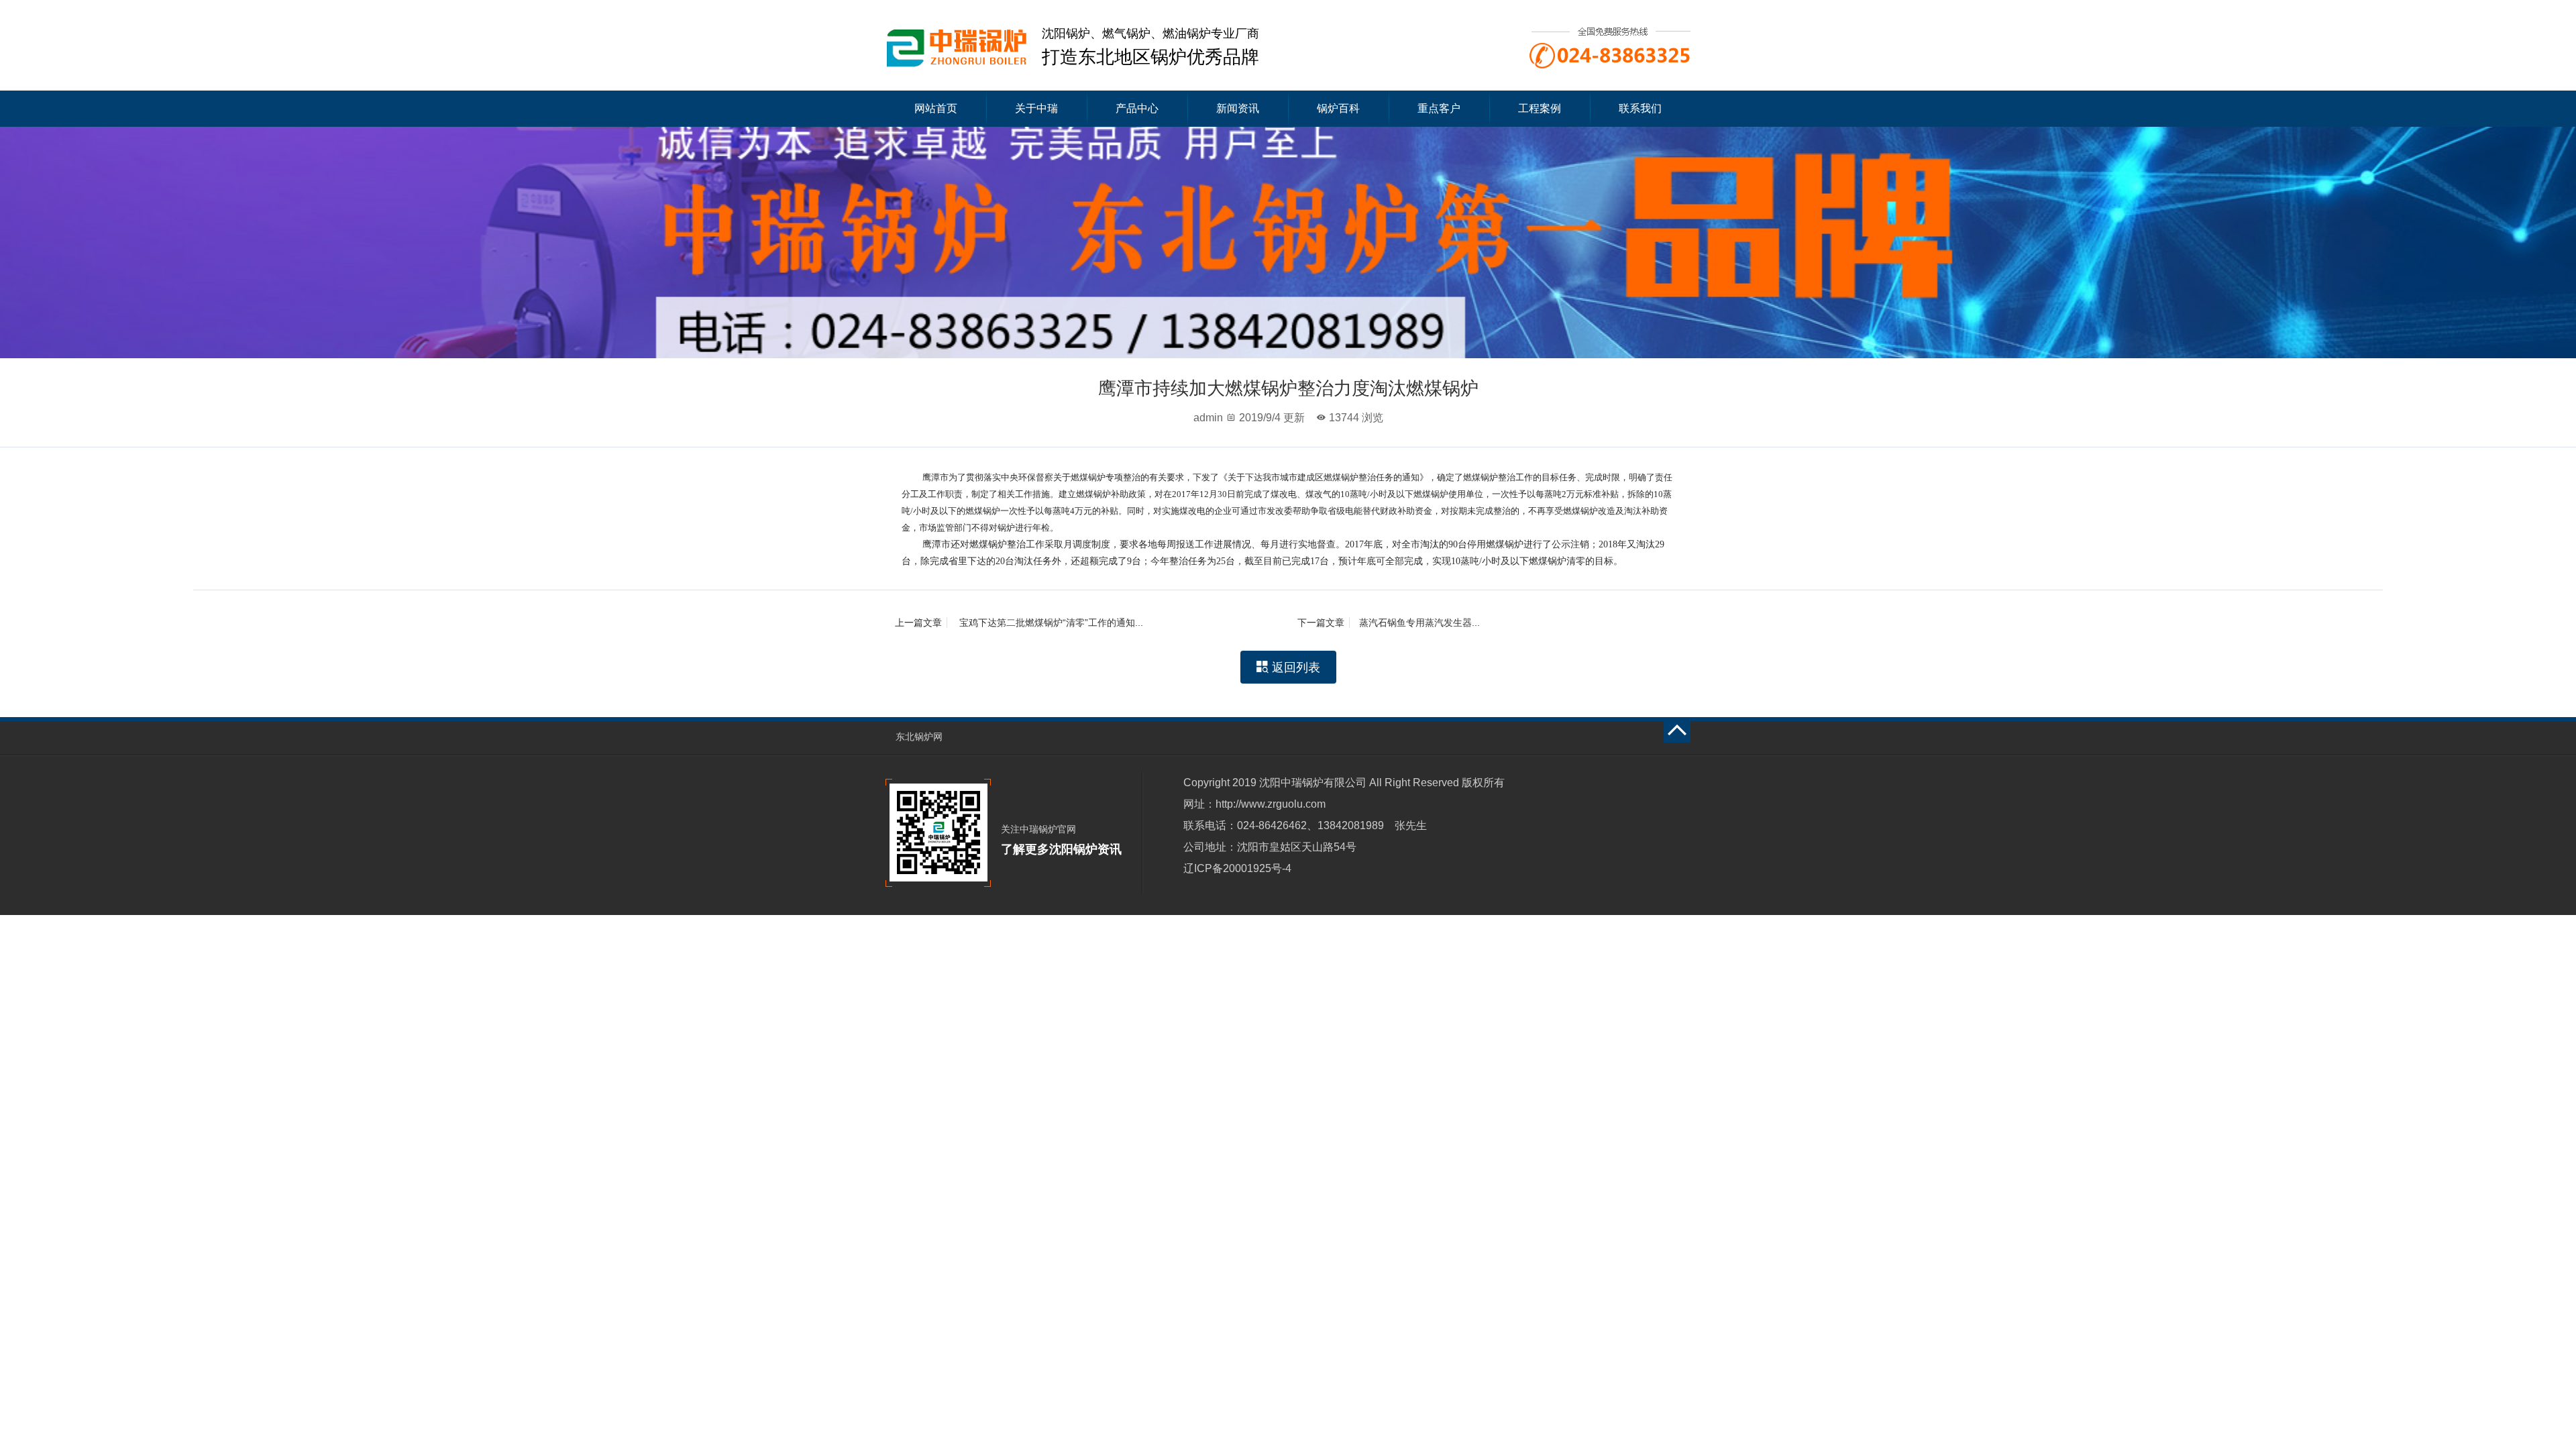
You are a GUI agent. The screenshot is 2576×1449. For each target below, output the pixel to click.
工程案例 (1540, 108)
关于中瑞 (1036, 108)
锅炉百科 (1338, 108)
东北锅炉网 (919, 737)
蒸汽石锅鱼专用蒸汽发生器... (1389, 623)
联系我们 (1640, 108)
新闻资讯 (1238, 108)
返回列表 (1288, 667)
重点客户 (1439, 108)
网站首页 (936, 108)
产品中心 (1137, 108)
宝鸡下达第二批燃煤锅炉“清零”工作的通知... (1019, 623)
